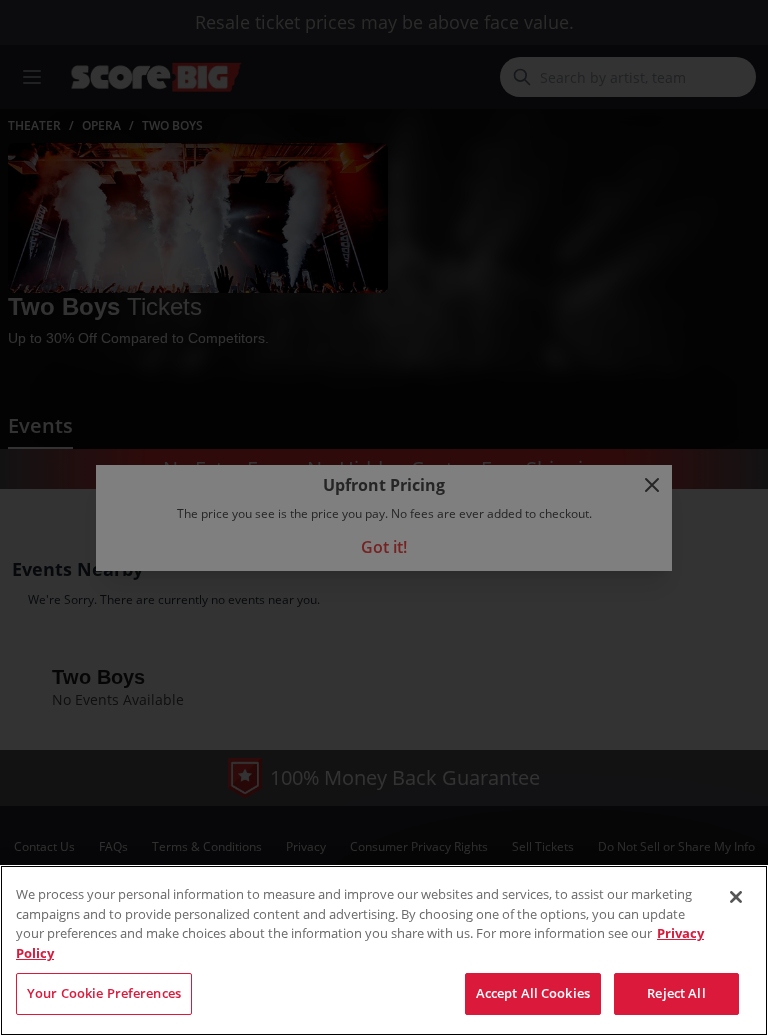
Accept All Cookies (533, 993)
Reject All (676, 993)
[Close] (736, 897)
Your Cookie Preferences (104, 993)
